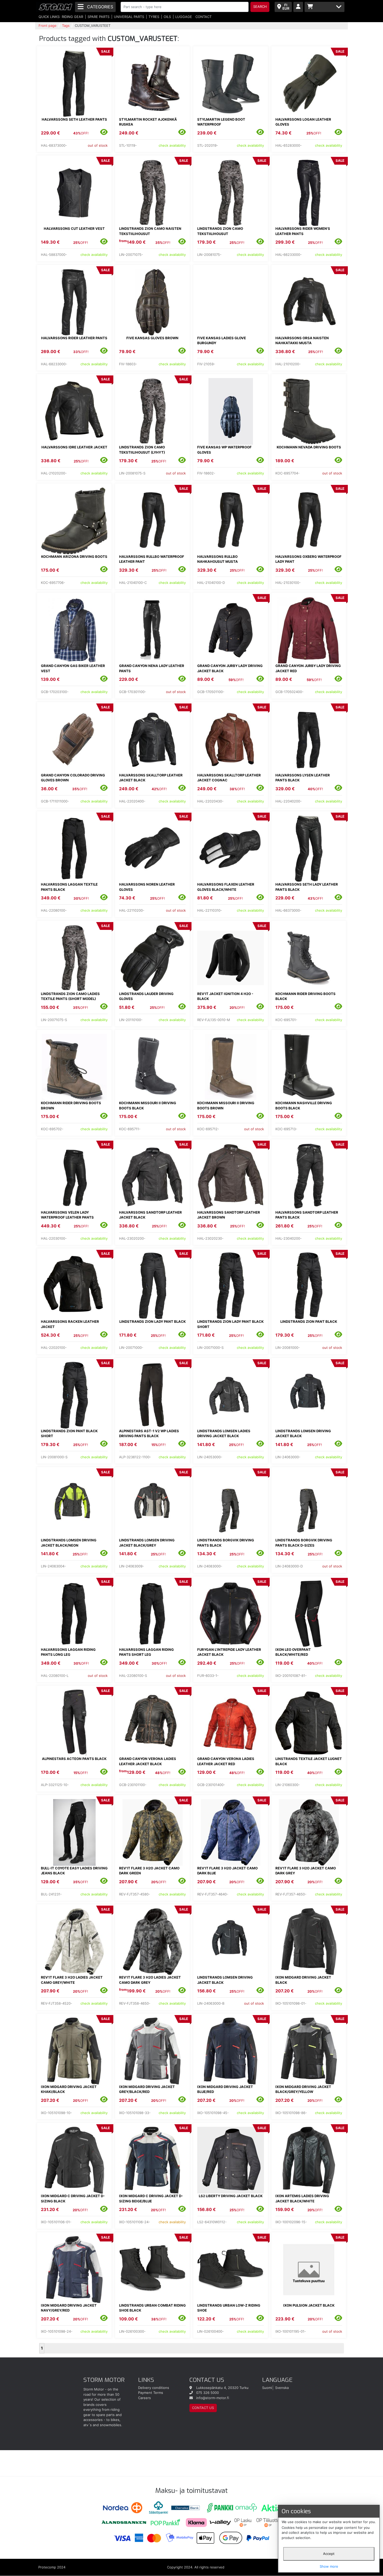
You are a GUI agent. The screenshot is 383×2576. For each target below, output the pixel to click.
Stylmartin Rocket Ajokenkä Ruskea (148, 122)
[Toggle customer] (298, 7)
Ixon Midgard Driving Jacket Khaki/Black (69, 2089)
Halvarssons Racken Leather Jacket (70, 1324)
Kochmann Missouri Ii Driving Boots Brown (226, 1105)
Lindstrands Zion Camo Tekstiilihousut (220, 231)
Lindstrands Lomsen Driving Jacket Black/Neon (69, 1543)
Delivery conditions (154, 2388)
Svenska (282, 2388)
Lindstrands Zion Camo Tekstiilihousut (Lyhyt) (142, 450)
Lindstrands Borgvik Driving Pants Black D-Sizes (304, 1543)
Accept (329, 2554)
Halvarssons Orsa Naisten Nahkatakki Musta (302, 341)
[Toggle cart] (325, 7)
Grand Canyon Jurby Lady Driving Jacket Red (308, 668)
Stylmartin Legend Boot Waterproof (221, 122)
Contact (203, 17)
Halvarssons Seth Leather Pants (74, 119)
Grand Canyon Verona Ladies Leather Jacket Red (226, 1761)
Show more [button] (329, 2566)
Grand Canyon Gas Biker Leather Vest (73, 668)
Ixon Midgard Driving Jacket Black (303, 1980)
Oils (167, 17)
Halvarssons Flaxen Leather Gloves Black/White (226, 887)
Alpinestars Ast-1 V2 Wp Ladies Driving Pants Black (149, 1434)
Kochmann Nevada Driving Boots (309, 447)
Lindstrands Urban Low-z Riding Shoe (229, 2308)
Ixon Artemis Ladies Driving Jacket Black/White (302, 2198)
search (260, 7)
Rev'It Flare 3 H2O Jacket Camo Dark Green (149, 1871)
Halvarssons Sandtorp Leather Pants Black (307, 1215)
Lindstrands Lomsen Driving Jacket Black (303, 1434)
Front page (48, 26)
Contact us (203, 2408)
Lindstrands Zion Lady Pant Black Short (230, 1324)
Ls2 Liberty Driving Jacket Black (231, 2196)
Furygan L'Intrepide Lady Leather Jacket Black (229, 1652)
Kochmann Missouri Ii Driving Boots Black (148, 1105)
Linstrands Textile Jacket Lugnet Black (309, 1761)
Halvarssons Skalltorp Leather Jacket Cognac (229, 778)
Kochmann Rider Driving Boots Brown (71, 1105)
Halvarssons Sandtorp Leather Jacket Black (150, 1215)
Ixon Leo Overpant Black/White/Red (293, 1652)
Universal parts (129, 17)
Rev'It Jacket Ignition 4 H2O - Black (225, 996)
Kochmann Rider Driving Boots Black (305, 996)
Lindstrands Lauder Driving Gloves (146, 996)
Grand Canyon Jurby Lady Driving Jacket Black (230, 668)
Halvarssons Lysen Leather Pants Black (303, 778)
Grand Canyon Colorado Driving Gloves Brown (73, 778)
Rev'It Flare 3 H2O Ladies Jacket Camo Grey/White (72, 1980)
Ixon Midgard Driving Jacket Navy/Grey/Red (69, 2308)
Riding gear (72, 17)
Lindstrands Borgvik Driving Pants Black (226, 1543)
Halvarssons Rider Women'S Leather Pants (303, 231)
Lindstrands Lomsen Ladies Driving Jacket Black (224, 1434)
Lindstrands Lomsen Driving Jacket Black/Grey (147, 1543)
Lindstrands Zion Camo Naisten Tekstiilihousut (150, 231)
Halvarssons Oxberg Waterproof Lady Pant (308, 559)
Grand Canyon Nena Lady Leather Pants (152, 668)
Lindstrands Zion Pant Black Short (69, 1434)
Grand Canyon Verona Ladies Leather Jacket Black (148, 1761)
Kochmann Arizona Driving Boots (74, 557)
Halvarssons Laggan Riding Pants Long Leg (68, 1652)
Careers (144, 2398)
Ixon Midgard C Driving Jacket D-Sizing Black (73, 2198)
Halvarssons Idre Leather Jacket (74, 447)
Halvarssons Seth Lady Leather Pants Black (307, 887)
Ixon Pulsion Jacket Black (309, 2305)
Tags (66, 26)
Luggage (184, 17)
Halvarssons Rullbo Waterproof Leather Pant (152, 559)
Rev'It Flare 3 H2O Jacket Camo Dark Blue (227, 1871)
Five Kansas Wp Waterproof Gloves (224, 450)
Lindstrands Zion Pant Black (309, 1321)
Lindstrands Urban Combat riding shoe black (152, 2308)
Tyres (154, 17)
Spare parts (98, 17)
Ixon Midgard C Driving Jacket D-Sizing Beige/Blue (151, 2198)
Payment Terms (151, 2393)
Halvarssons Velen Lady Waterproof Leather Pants (67, 1215)
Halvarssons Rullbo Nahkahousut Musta (218, 559)
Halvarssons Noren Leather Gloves (147, 887)
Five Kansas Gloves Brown (152, 338)
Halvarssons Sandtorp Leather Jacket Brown (229, 1215)
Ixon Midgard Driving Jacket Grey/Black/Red (147, 2089)
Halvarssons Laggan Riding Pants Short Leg (146, 1652)
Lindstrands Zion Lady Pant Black (153, 1321)
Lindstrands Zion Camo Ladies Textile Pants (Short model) (70, 996)
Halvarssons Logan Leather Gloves (303, 122)
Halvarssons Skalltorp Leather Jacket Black (151, 778)
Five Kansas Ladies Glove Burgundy (222, 341)
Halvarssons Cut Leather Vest (74, 228)
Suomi (267, 2388)
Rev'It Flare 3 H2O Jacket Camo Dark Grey (306, 1871)
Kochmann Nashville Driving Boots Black (304, 1105)
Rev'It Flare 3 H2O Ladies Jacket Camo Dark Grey (150, 1980)
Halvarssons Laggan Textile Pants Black (69, 887)
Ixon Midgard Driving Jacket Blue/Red (225, 2089)
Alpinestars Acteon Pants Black (74, 1759)
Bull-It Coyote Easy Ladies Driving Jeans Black (74, 1871)
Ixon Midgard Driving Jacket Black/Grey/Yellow (303, 2089)
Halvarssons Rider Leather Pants (74, 338)
